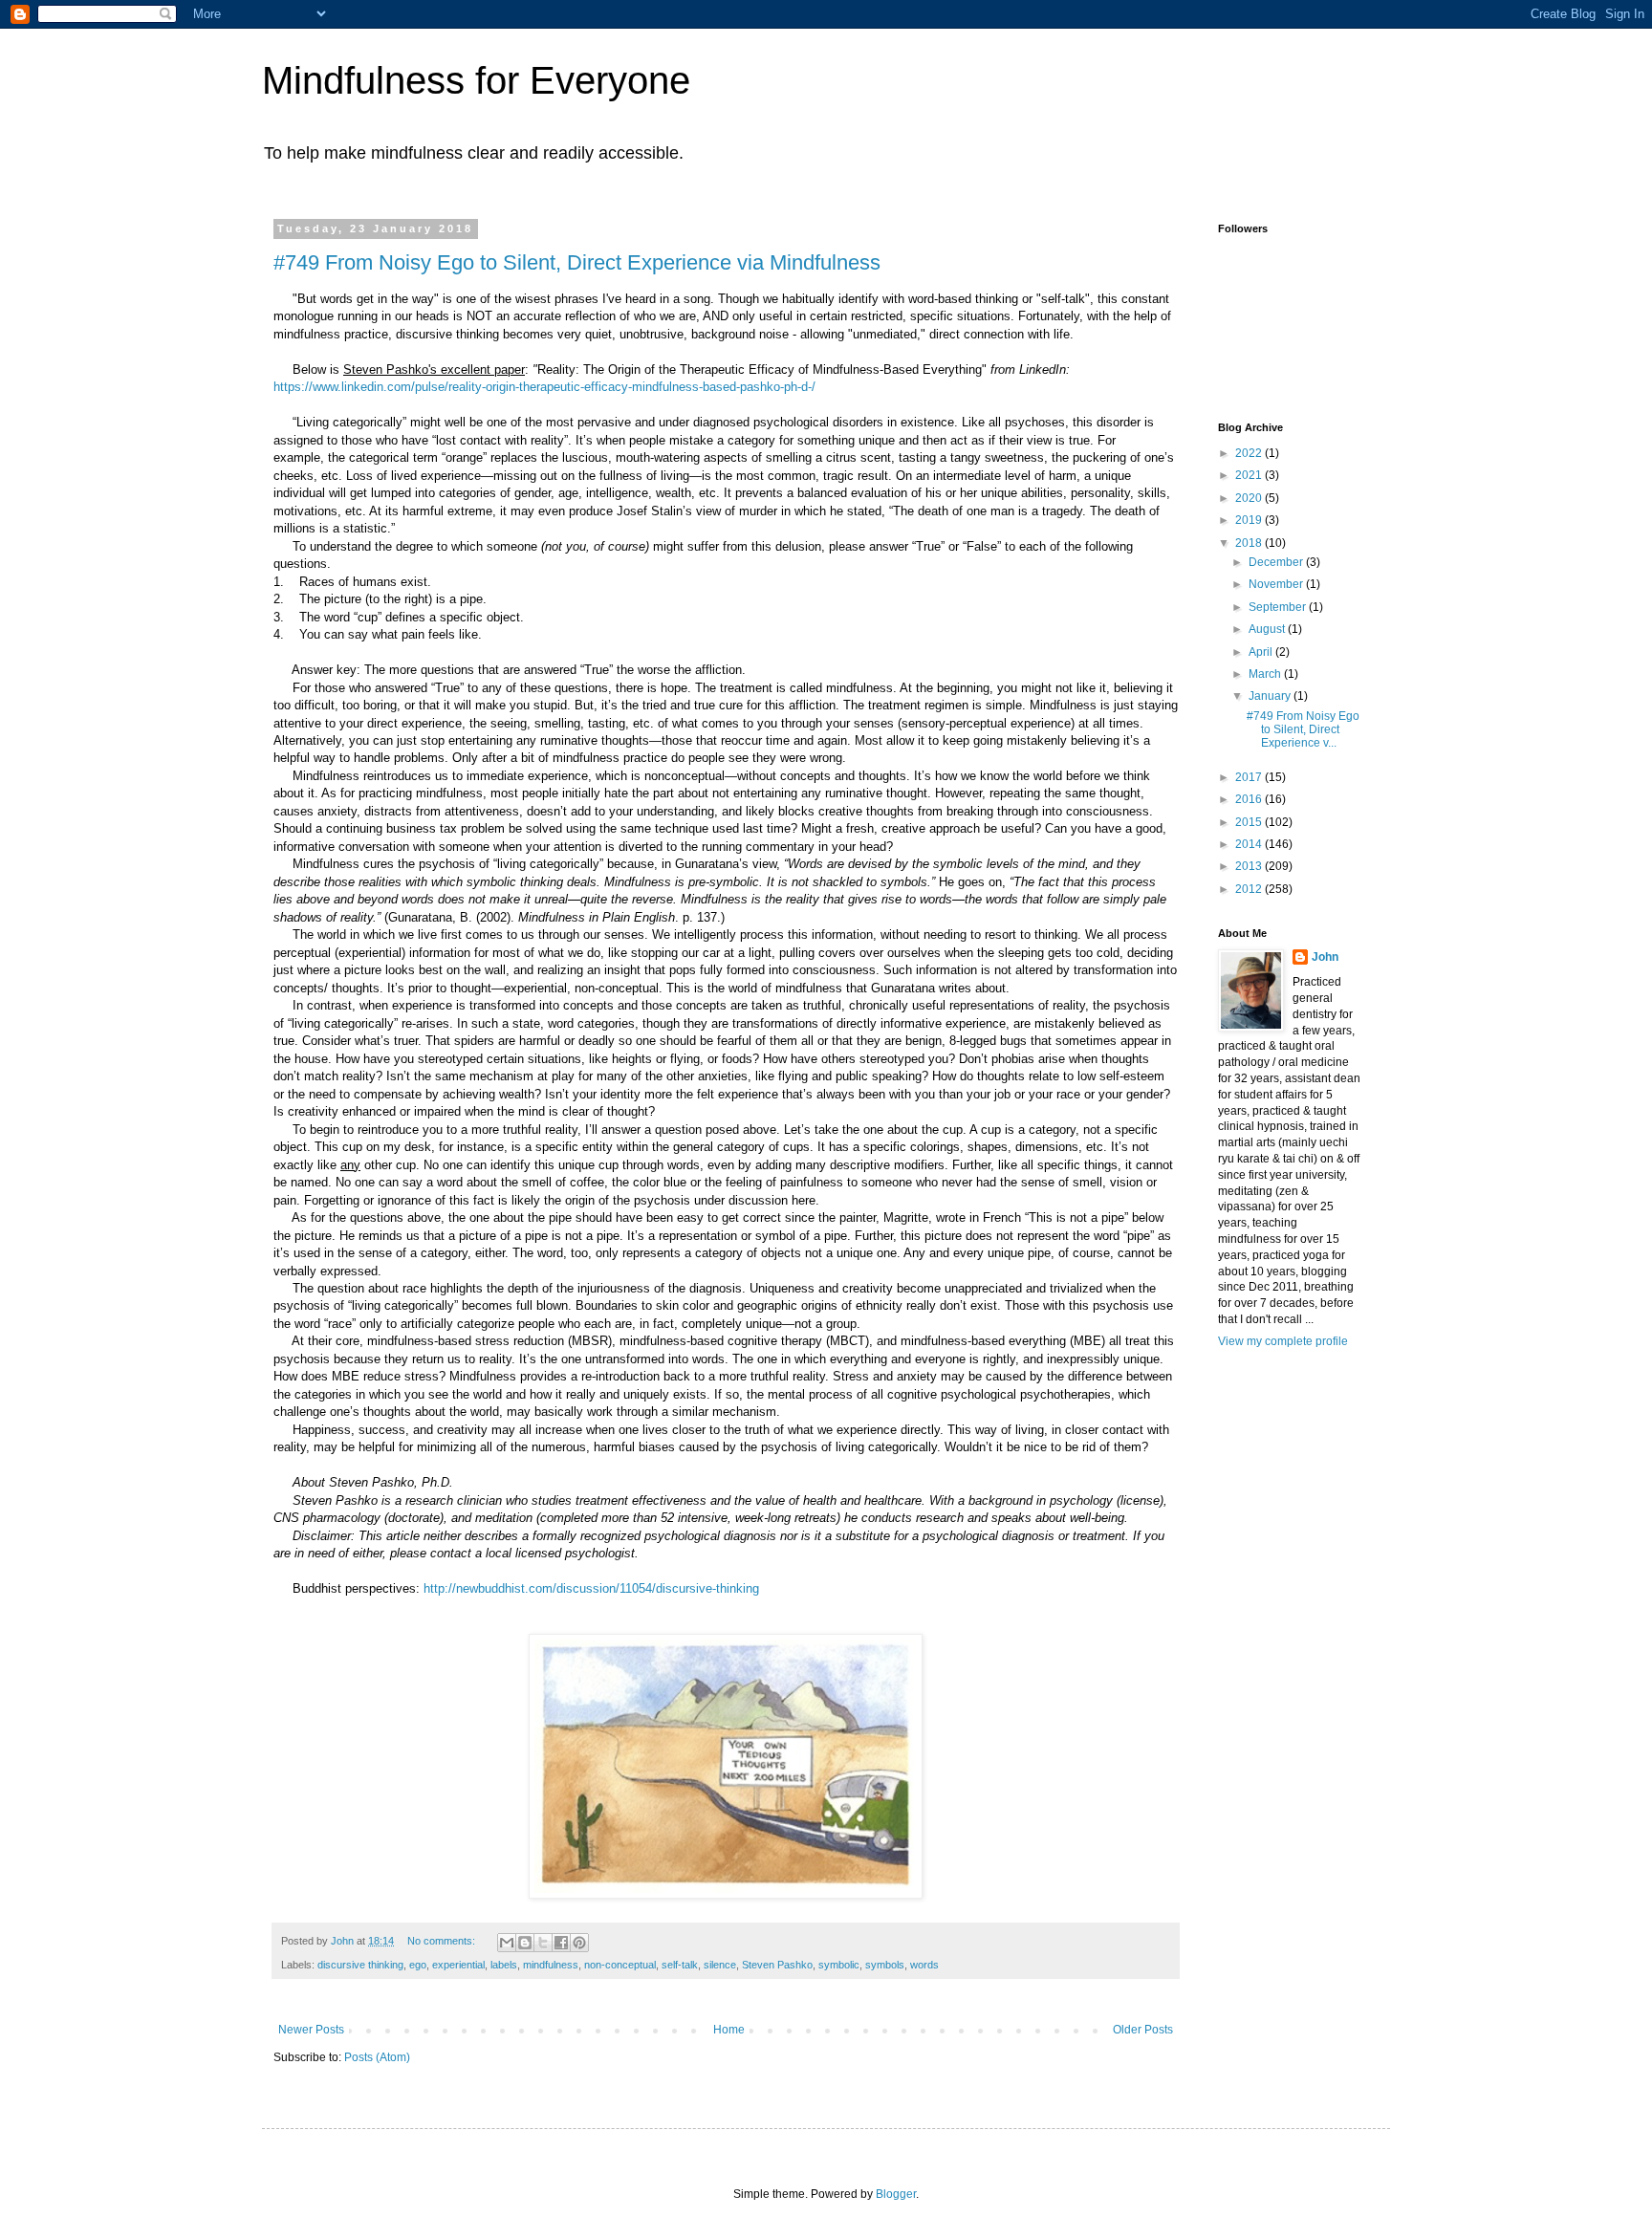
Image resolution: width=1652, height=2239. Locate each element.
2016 (1250, 799)
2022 (1250, 453)
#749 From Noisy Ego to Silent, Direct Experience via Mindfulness (577, 262)
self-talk (680, 1965)
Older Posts (1143, 2030)
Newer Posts (311, 2030)
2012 (1250, 889)
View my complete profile (1283, 1341)
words (924, 1965)
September (1279, 607)
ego (418, 1965)
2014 (1250, 844)
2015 (1250, 822)
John (1325, 957)
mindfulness (551, 1965)
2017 (1250, 777)
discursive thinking (360, 1965)
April (1262, 652)
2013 (1250, 866)
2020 (1250, 498)
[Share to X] (543, 1943)
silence (720, 1965)
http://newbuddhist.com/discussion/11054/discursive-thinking (591, 1588)
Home (729, 2030)
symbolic (839, 1965)
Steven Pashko (777, 1965)
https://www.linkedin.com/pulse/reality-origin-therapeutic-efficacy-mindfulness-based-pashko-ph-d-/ (544, 387)
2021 (1250, 475)
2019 (1250, 520)
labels (504, 1965)
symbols (885, 1965)
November (1277, 584)
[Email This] (507, 1943)
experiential (458, 1965)
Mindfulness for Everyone (476, 80)
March (1266, 674)
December (1277, 562)
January (1271, 696)
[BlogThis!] (525, 1943)
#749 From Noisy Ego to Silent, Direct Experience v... (1303, 730)
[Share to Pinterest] (579, 1943)
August (1268, 629)
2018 (1250, 543)
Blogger (896, 2194)
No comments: (443, 1941)
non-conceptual (620, 1965)
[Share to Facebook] (561, 1943)
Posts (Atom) (377, 2057)
